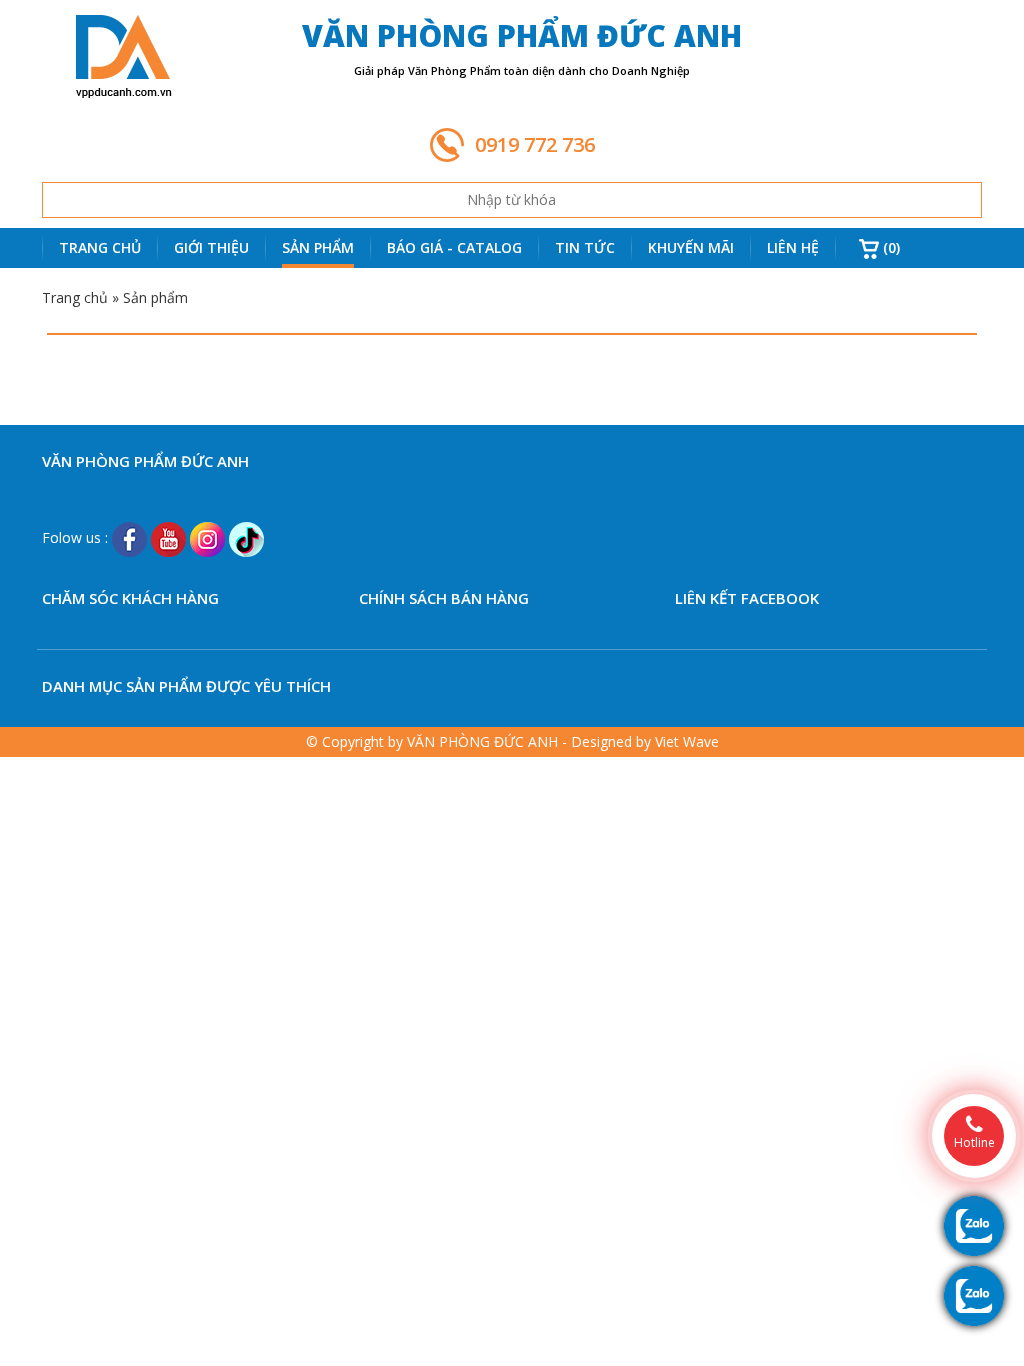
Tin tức (585, 247)
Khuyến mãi (691, 247)
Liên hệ (793, 247)
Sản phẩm (318, 247)
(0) (889, 247)
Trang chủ (100, 247)
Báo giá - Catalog (454, 247)
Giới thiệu (211, 247)
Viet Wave (687, 741)
